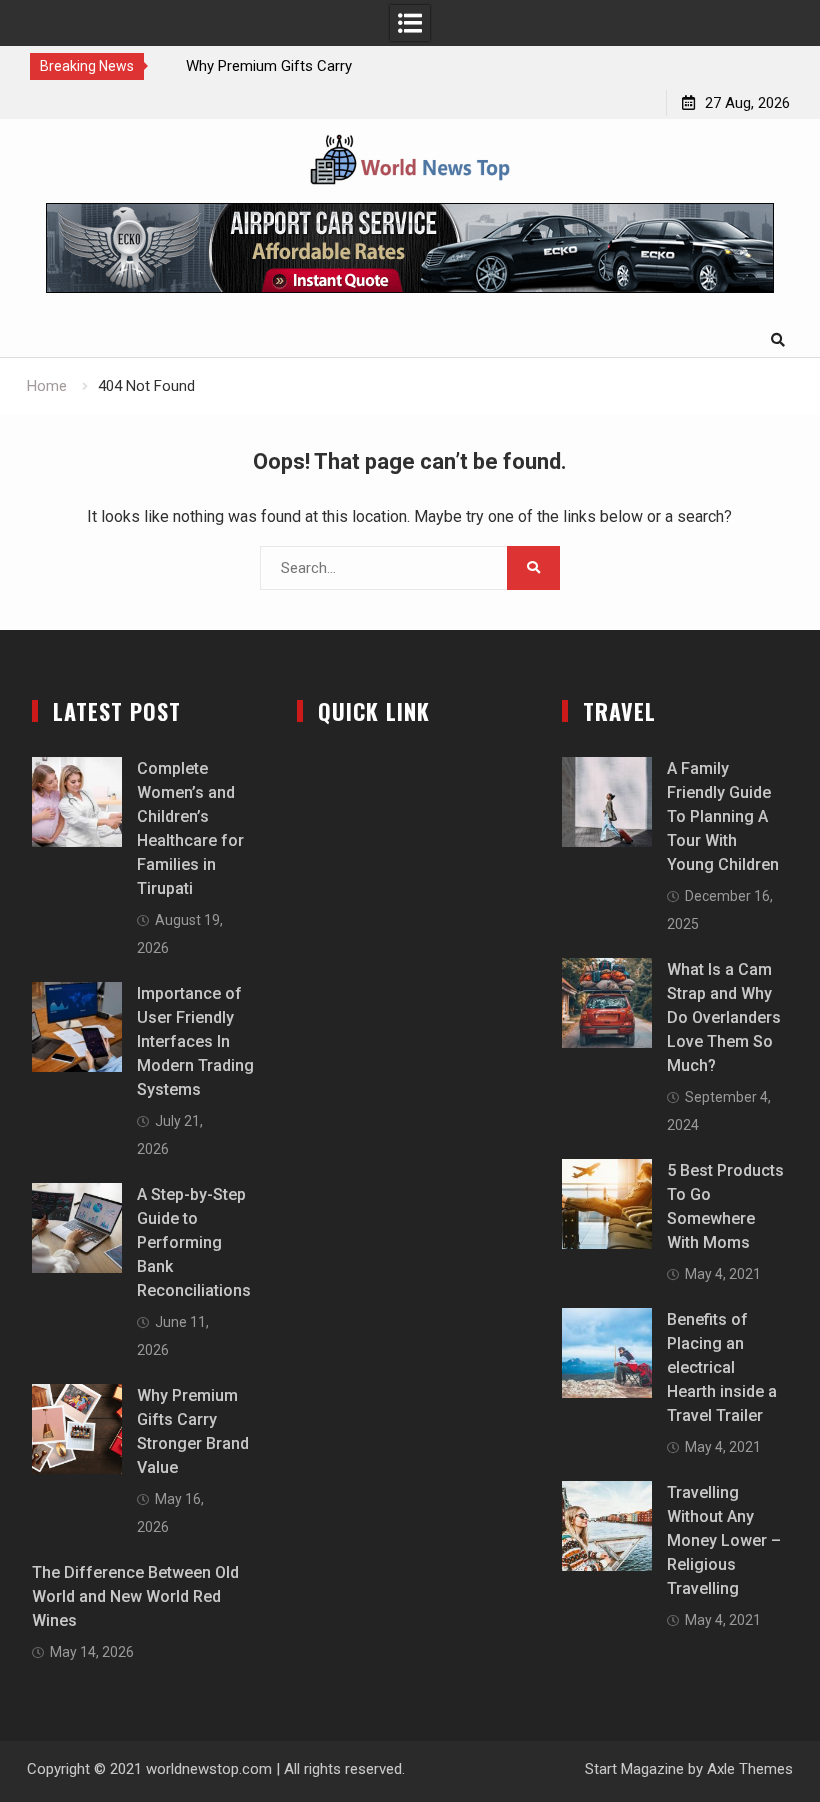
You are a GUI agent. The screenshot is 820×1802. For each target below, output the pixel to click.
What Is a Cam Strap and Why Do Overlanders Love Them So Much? (724, 1017)
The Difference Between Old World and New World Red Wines (135, 1596)
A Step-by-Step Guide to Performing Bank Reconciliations (194, 1242)
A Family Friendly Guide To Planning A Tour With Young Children (723, 816)
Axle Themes (750, 1769)
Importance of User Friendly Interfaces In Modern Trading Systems (195, 1041)
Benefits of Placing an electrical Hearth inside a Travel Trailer (722, 1367)
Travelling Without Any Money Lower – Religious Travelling (724, 1540)
